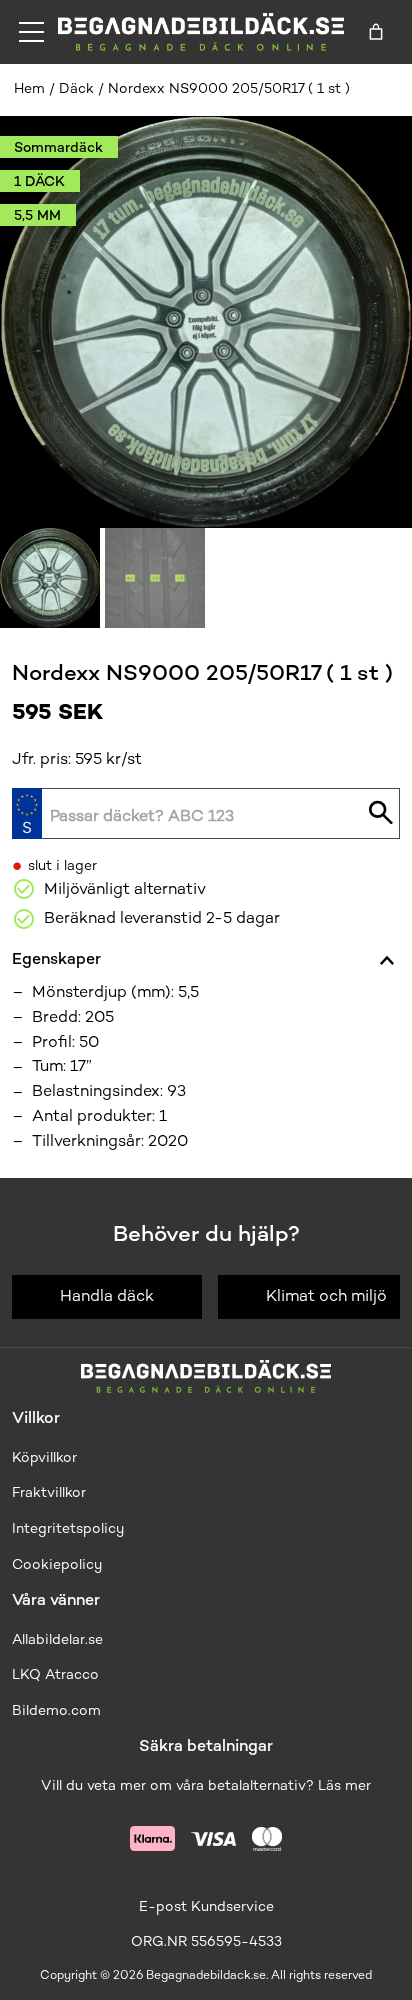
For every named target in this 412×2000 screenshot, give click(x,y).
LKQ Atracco (55, 1674)
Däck (76, 88)
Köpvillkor (44, 1457)
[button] (50, 578)
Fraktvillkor (49, 1492)
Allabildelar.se (57, 1639)
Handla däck (107, 1295)
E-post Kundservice (206, 1906)
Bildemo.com (56, 1710)
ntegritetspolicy (70, 1528)
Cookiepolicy (57, 1564)
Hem (29, 88)
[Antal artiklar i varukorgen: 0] (376, 32)
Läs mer (344, 1785)
